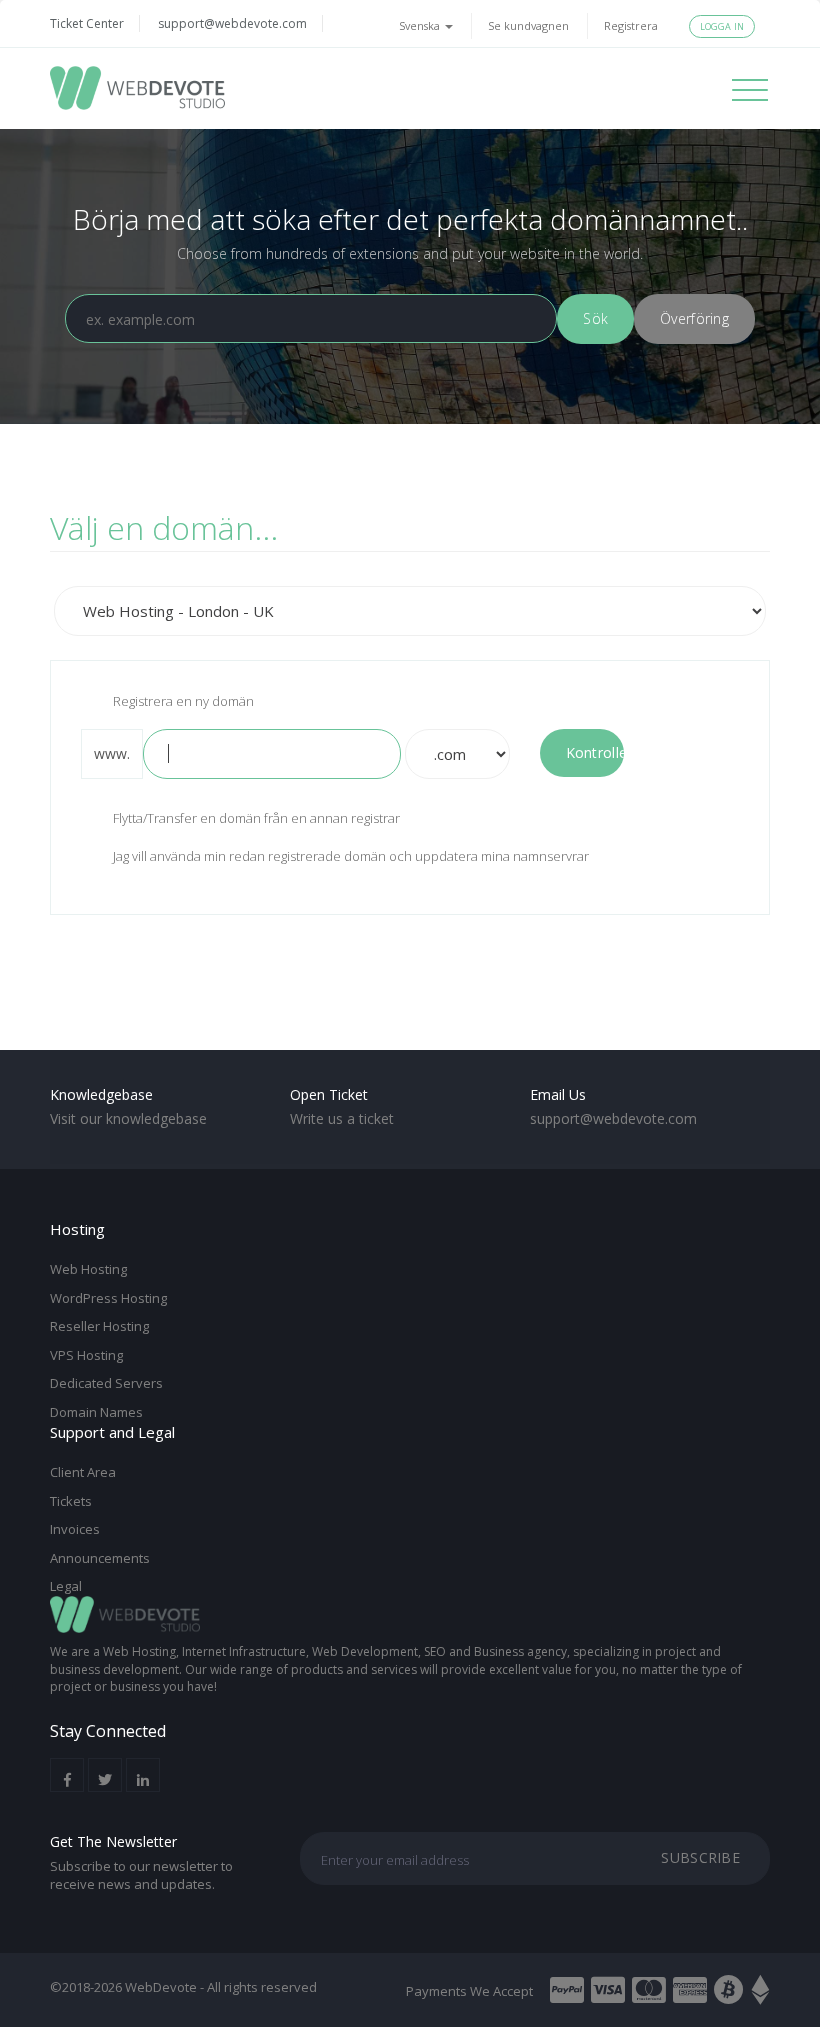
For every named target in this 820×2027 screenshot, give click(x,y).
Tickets (71, 1501)
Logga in (722, 26)
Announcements (100, 1558)
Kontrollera (595, 752)
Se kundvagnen (528, 25)
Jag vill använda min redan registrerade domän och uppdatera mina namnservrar (351, 856)
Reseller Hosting (99, 1326)
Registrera (631, 25)
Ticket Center (87, 23)
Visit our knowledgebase (128, 1118)
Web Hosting (88, 1269)
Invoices (75, 1529)
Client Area (83, 1472)
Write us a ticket (342, 1118)
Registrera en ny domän (183, 701)
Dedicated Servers (106, 1383)
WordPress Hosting (108, 1298)
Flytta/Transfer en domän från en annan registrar (256, 819)
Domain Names (96, 1412)
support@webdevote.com (232, 23)
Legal (66, 1586)
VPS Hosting (86, 1355)
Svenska (421, 25)
